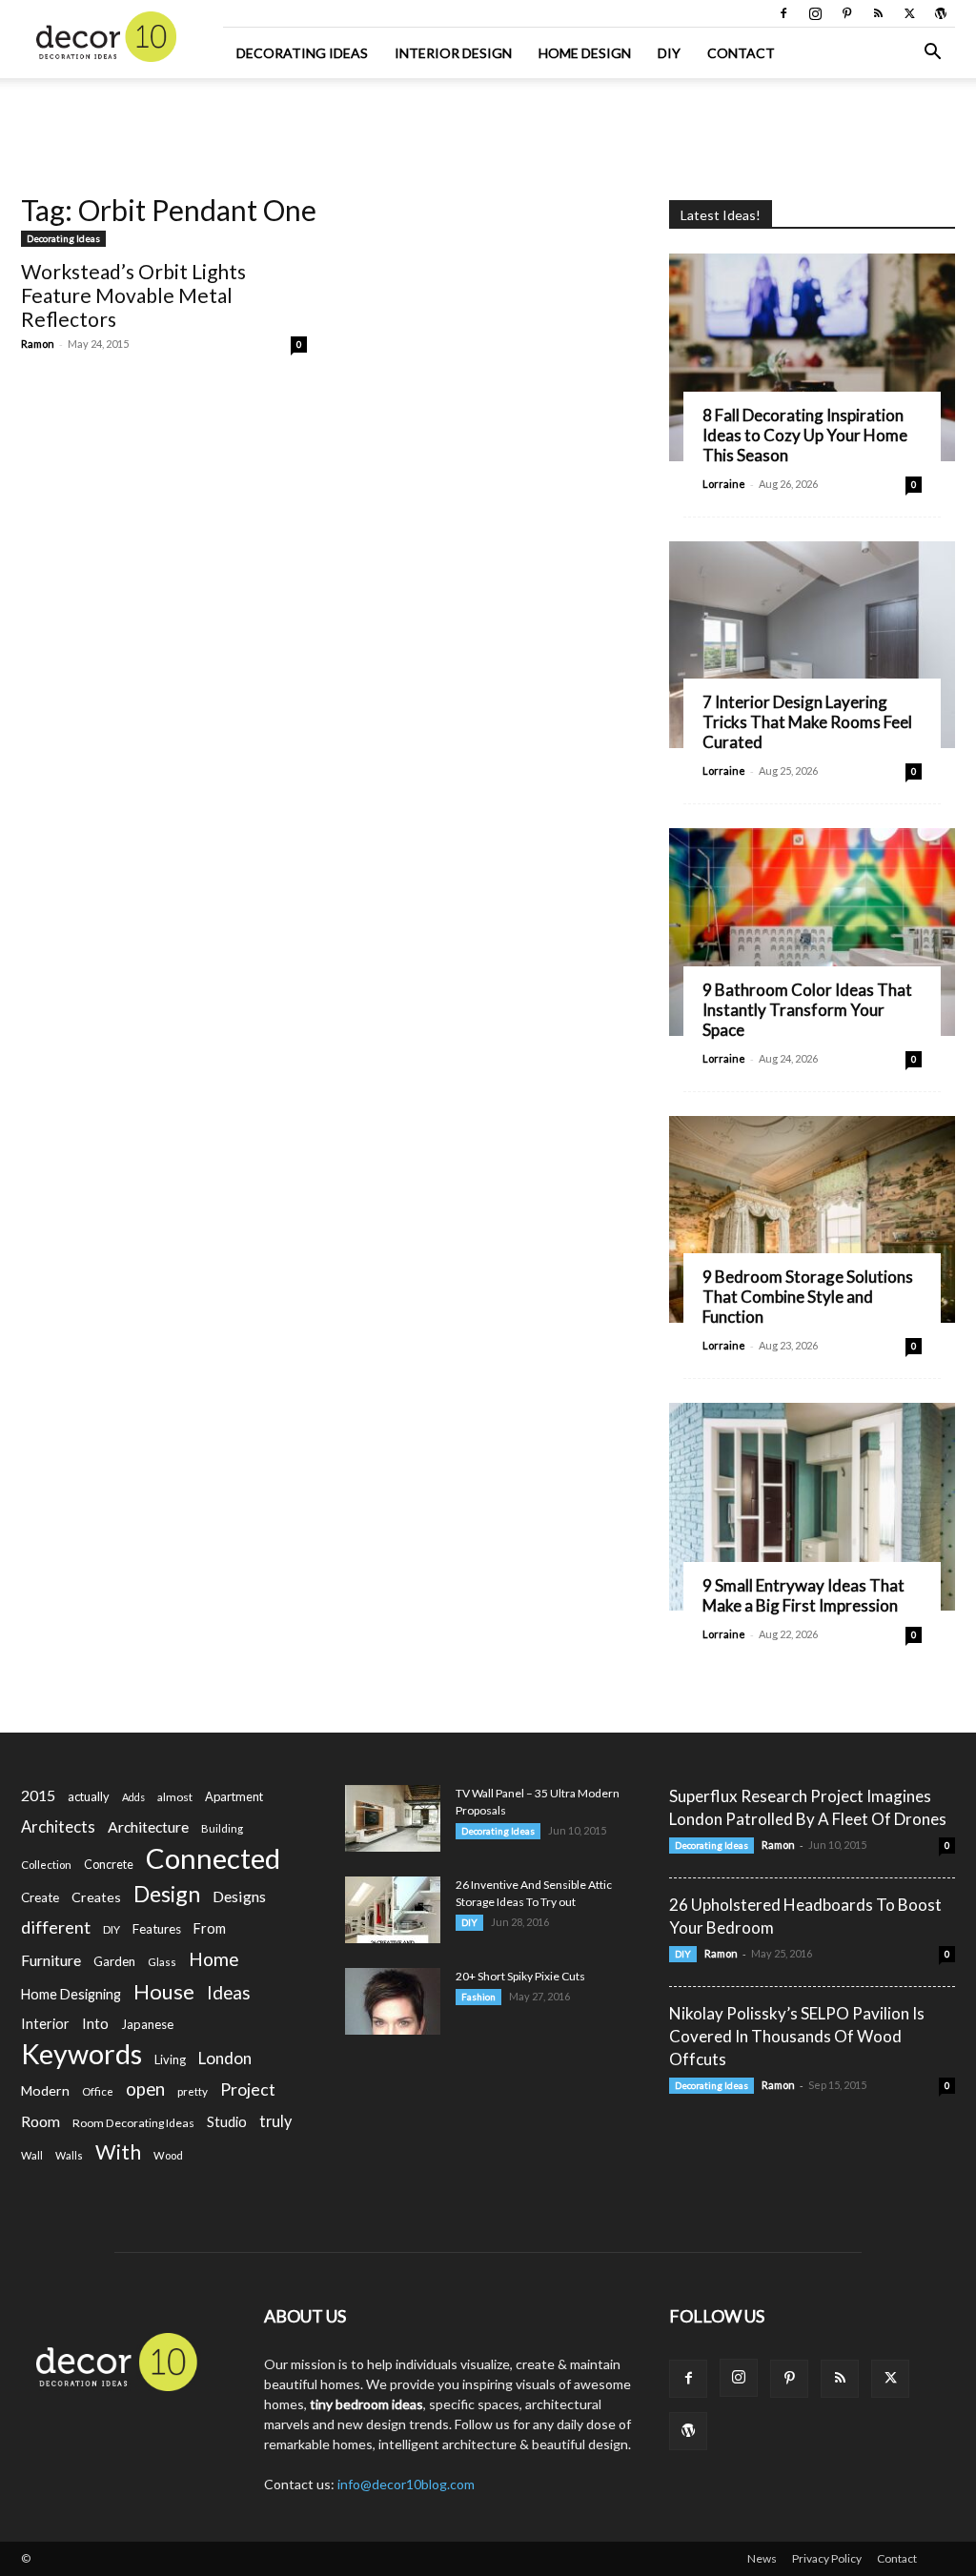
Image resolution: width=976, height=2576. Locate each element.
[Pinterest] (846, 13)
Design (167, 1894)
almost (175, 1797)
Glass (162, 1962)
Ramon (38, 344)
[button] (932, 54)
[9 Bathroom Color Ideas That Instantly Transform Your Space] (812, 932)
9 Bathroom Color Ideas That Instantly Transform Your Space (807, 1010)
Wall (32, 2155)
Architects (58, 1827)
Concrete (109, 1865)
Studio (227, 2122)
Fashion (478, 1997)
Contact (741, 53)
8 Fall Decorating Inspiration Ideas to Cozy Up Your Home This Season (805, 435)
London (225, 2058)
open (145, 2089)
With (118, 2152)
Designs (239, 1896)
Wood (168, 2155)
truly (275, 2121)
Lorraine (724, 484)
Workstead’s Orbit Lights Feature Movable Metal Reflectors (133, 295)
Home (214, 1959)
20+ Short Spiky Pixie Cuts (520, 1976)
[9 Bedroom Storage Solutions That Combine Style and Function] (812, 1220)
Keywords (81, 2054)
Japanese (147, 2024)
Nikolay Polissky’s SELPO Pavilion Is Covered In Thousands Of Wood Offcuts (797, 2036)
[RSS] (878, 13)
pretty (193, 2091)
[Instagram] (815, 13)
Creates (96, 1897)
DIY (669, 53)
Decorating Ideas (302, 53)
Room (41, 2121)
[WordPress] (941, 13)
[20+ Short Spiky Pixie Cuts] (393, 2001)
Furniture (51, 1960)
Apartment (234, 1796)
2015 (38, 1795)
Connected (213, 1858)
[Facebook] (783, 13)
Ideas (229, 1993)
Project (248, 2089)
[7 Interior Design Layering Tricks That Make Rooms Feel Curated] (812, 645)
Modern (45, 2090)
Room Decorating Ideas (133, 2123)
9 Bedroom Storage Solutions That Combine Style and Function (808, 1297)
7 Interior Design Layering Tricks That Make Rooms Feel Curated (807, 722)
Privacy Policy (827, 2558)
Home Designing (71, 1994)
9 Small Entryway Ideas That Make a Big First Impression (803, 1595)
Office (98, 2091)
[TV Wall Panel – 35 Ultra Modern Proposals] (393, 1818)
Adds (133, 1797)
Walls (69, 2155)
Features (157, 1929)
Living (170, 2059)
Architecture (148, 1826)
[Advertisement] (488, 130)
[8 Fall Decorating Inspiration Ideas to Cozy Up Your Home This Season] (812, 357)
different (56, 1927)
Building (222, 1828)
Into (95, 2023)
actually (89, 1796)
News (762, 2558)
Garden (114, 1961)
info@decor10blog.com (406, 2484)
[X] (909, 13)
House (164, 1991)
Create (40, 1897)
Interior (45, 2024)
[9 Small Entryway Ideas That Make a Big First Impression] (812, 1507)
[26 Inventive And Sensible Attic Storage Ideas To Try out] (393, 1910)
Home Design (585, 53)
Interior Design (453, 53)
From (210, 1928)
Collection (46, 1865)
